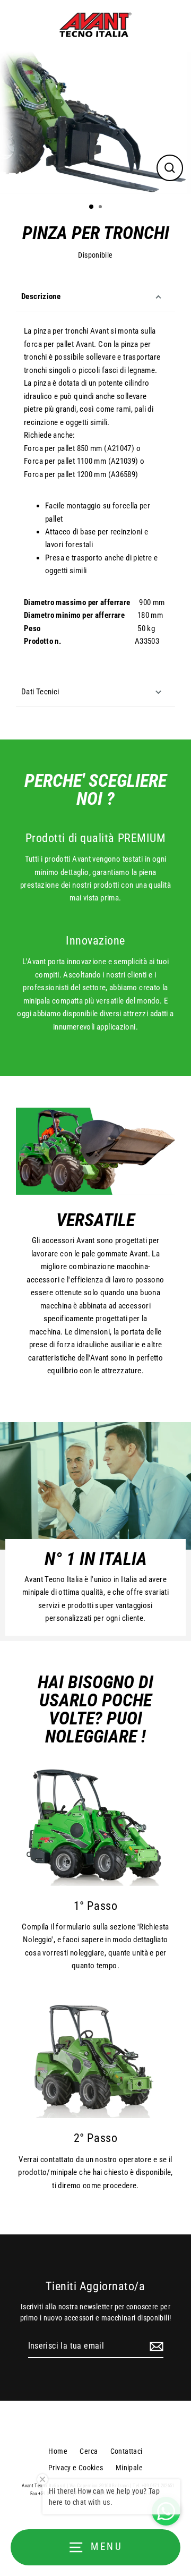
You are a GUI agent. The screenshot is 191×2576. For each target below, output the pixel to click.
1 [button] (92, 207)
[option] (95, 123)
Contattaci (127, 2451)
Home (58, 2451)
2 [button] (101, 208)
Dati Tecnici (40, 692)
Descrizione (41, 296)
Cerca (89, 2451)
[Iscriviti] (155, 2347)
